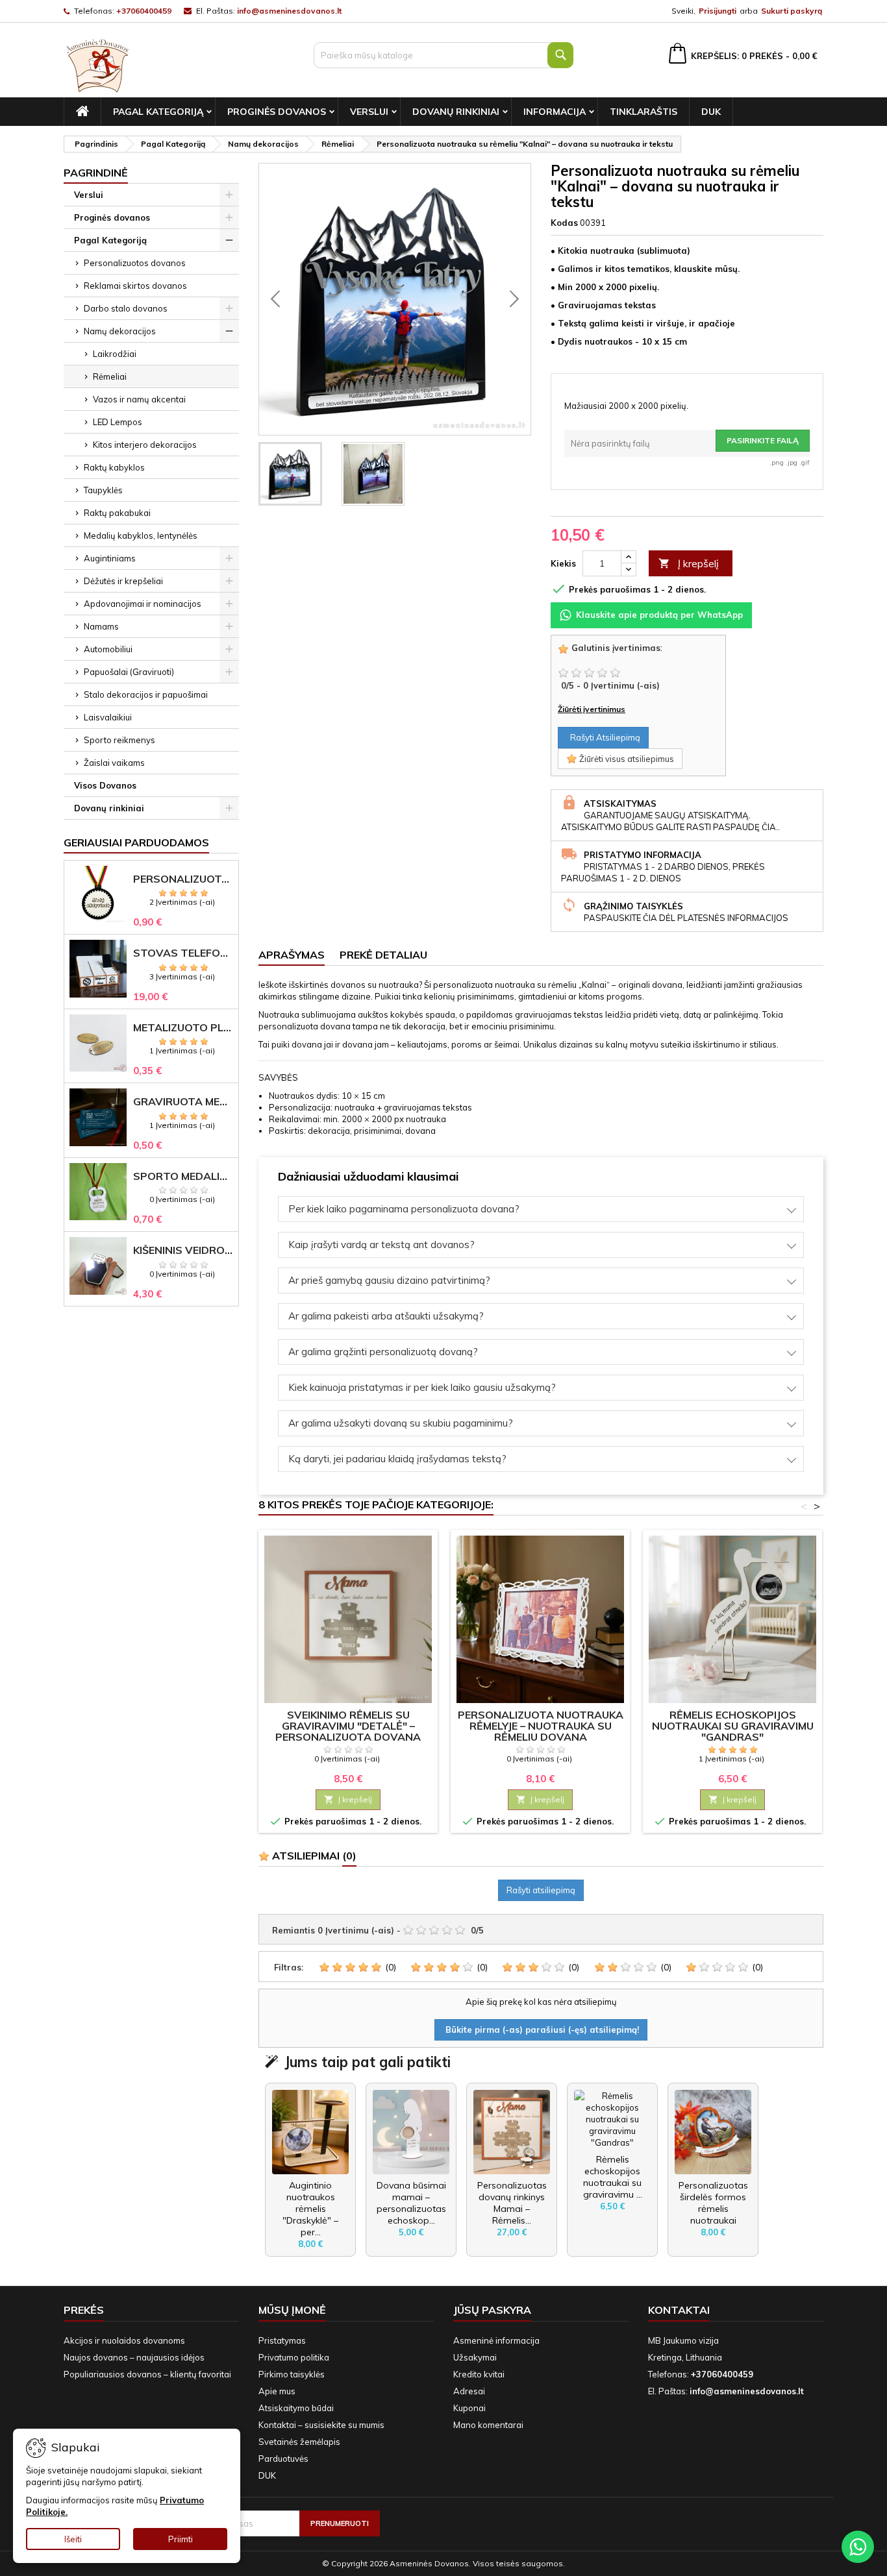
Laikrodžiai (115, 354)
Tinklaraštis (643, 112)
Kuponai (469, 2408)
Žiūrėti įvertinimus (592, 709)
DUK (711, 112)
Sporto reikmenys (119, 740)
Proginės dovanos (277, 112)
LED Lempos (118, 422)
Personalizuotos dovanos (135, 263)
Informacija (555, 112)
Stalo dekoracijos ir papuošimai (146, 694)
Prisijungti (718, 11)
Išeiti (73, 2539)
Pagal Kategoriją (158, 112)
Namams (101, 626)
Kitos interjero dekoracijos (145, 445)
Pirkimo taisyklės (292, 2374)
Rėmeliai (110, 376)
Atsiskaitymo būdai (296, 2408)
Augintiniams (110, 558)
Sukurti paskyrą (792, 11)
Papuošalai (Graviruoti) (129, 672)
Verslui (369, 112)
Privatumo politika (294, 2357)
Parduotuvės (283, 2459)
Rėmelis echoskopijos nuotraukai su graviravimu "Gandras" (733, 1726)
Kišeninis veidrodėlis (183, 1250)
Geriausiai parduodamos (136, 842)
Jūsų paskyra (492, 2310)
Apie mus (277, 2391)
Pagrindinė (96, 173)
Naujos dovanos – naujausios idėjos (134, 2357)
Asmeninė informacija (496, 2340)
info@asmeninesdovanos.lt (289, 11)
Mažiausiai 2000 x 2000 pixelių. (626, 406)
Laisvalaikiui (108, 717)
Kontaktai (679, 2310)
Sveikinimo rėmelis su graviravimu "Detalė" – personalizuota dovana (348, 1726)
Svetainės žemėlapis (299, 2442)
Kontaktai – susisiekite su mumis (321, 2425)
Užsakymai (475, 2357)
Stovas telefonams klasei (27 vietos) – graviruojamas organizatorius (183, 953)
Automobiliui (108, 649)
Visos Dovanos (105, 785)
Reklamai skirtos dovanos (135, 286)
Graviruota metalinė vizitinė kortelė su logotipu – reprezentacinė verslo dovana (183, 1102)
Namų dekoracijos (120, 331)
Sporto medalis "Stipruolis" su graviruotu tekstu (183, 1176)
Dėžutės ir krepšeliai (123, 581)
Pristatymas (282, 2340)
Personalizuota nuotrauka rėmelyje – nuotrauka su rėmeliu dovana (541, 1726)
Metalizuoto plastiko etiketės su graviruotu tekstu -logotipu (183, 1028)
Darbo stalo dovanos (126, 308)
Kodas (564, 223)
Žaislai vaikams (114, 763)
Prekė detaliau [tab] (383, 955)
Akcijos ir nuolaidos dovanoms (124, 2340)
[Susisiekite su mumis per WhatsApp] (858, 2547)
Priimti (181, 2539)
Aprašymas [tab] (292, 955)
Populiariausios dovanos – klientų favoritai (147, 2374)
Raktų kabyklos (114, 467)
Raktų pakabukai (117, 513)
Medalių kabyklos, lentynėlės (141, 535)
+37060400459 (144, 11)
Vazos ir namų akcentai (139, 399)
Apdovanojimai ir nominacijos (143, 604)
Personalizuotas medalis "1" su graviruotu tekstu (183, 879)
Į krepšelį (689, 563)
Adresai (469, 2391)
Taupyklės (103, 490)
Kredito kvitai (479, 2374)
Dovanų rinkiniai (456, 112)
